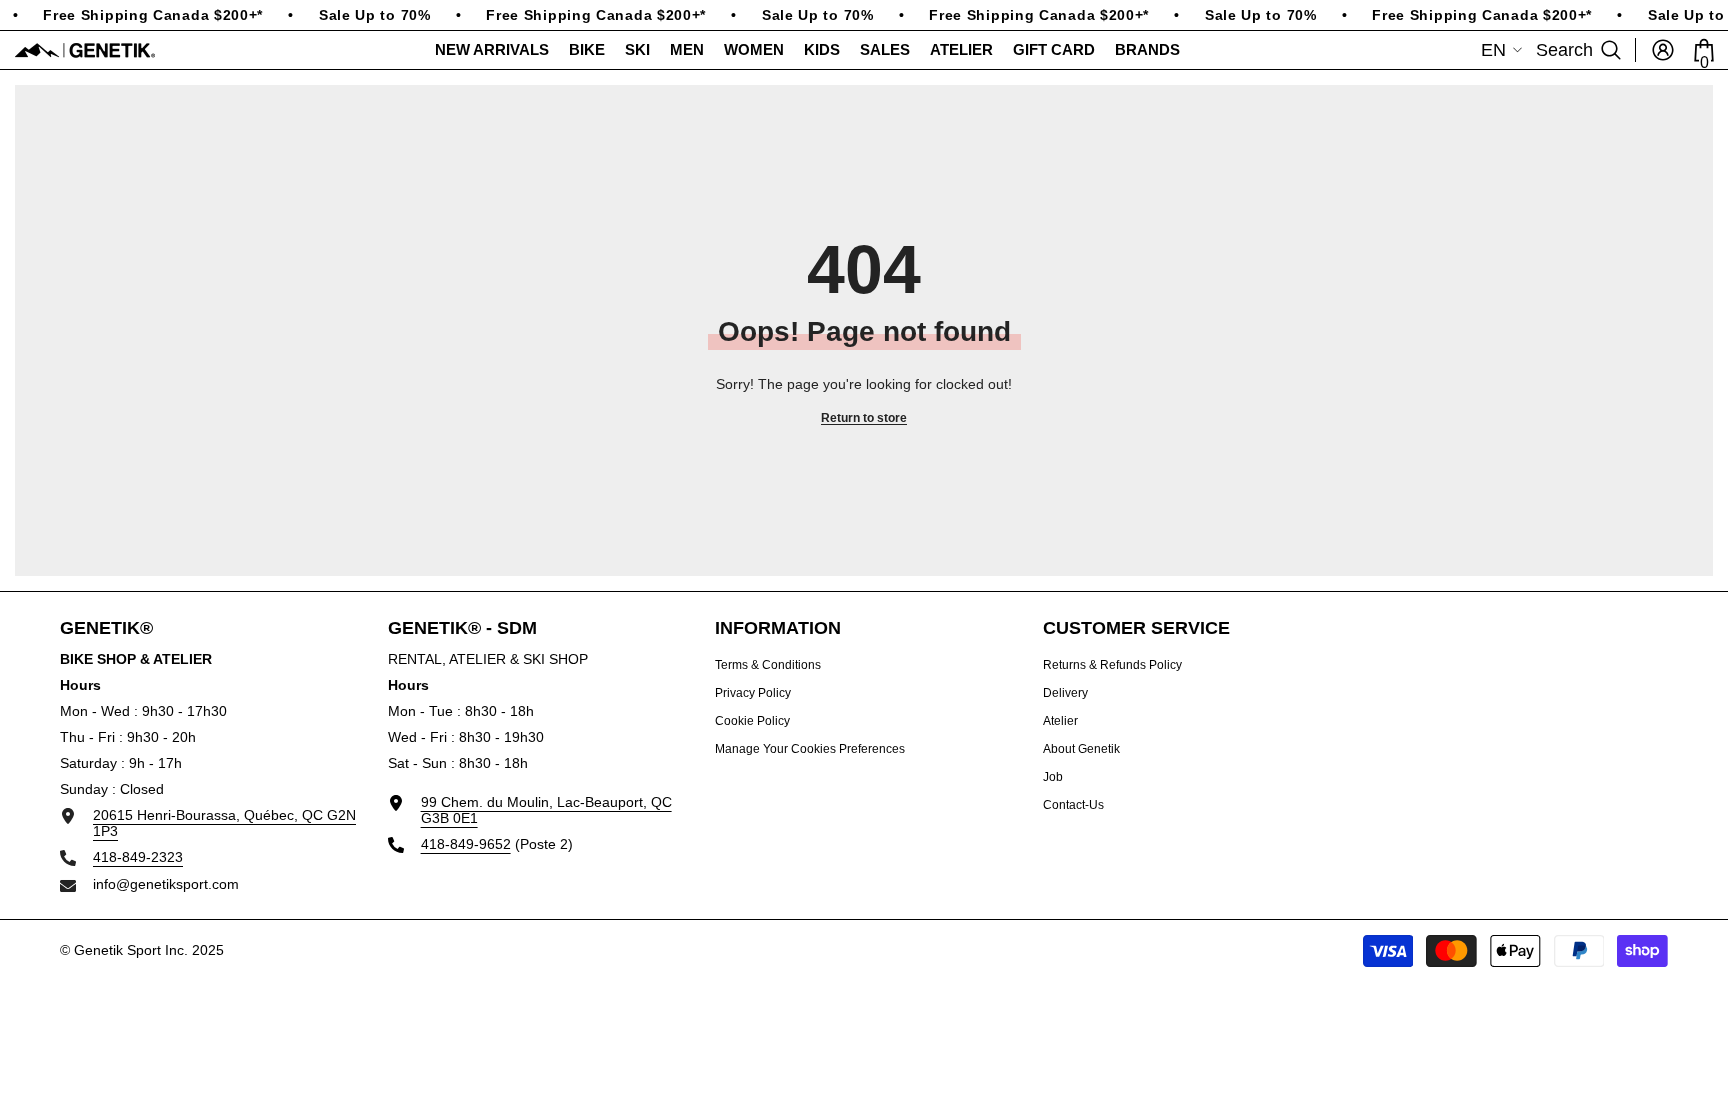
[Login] (1663, 50)
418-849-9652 (466, 844)
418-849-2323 (138, 857)
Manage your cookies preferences (810, 749)
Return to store (864, 418)
